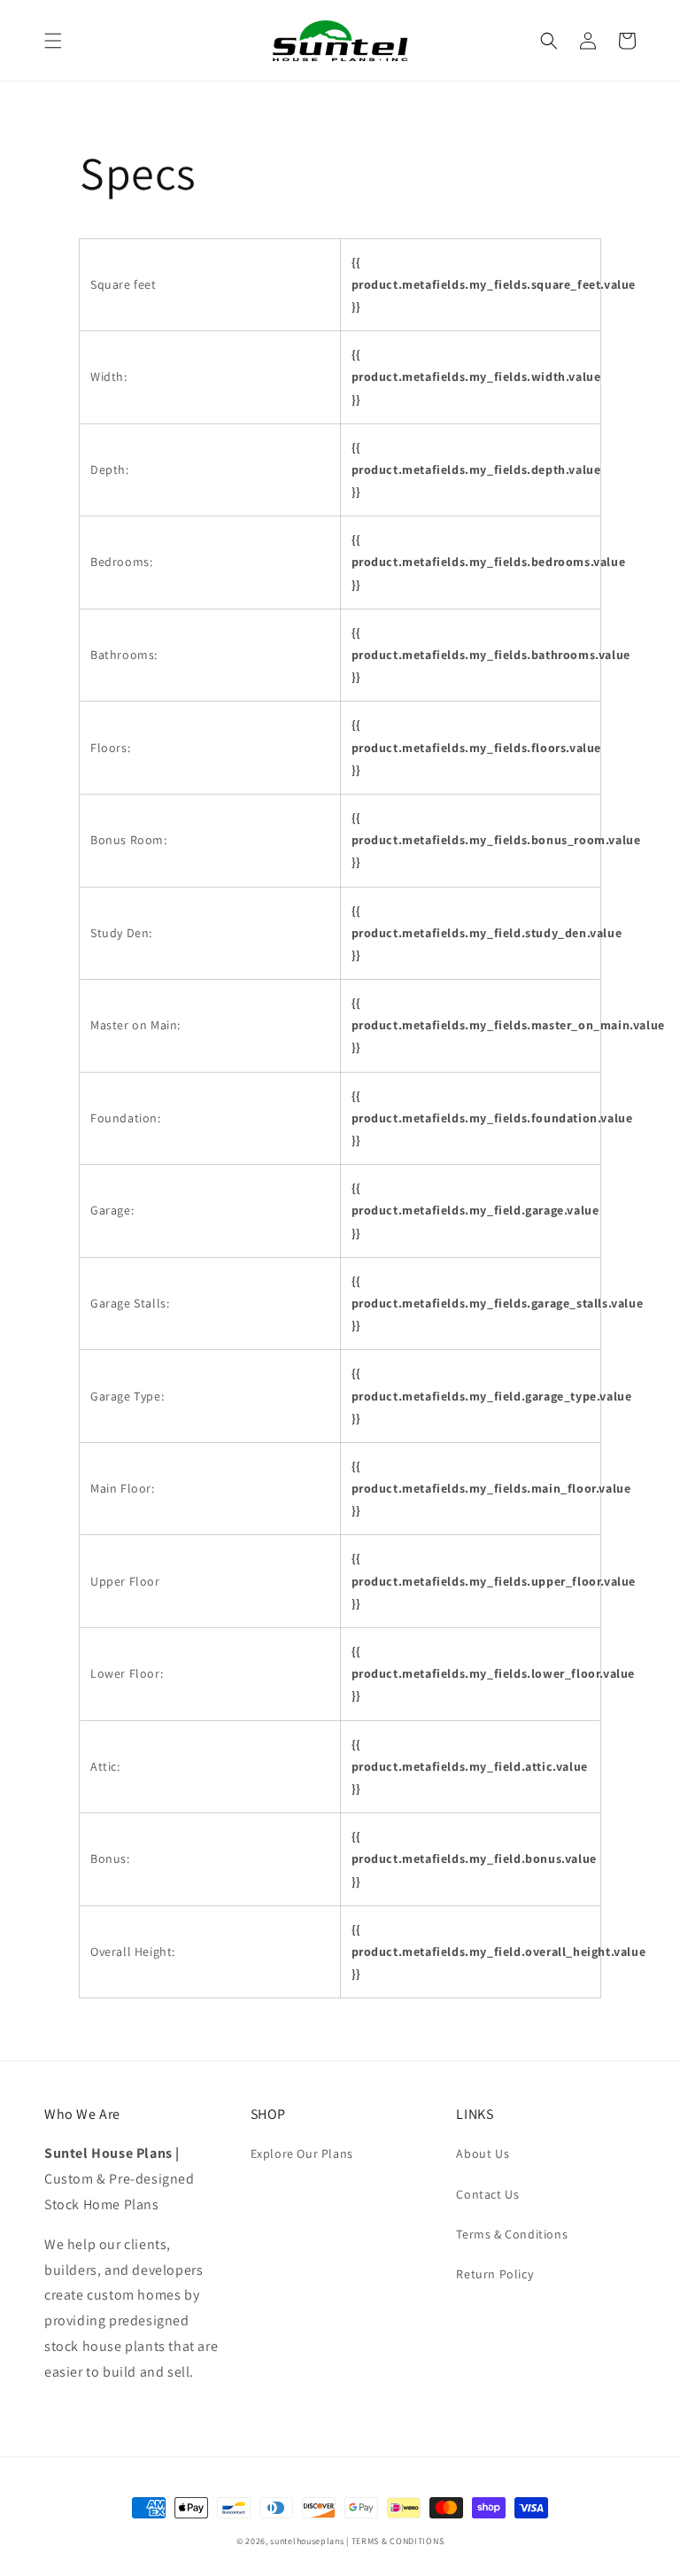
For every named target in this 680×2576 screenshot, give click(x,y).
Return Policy (495, 2274)
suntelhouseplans (307, 2541)
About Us (483, 2153)
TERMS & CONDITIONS (398, 2541)
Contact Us (487, 2194)
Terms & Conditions (512, 2234)
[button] (53, 41)
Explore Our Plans (302, 2153)
